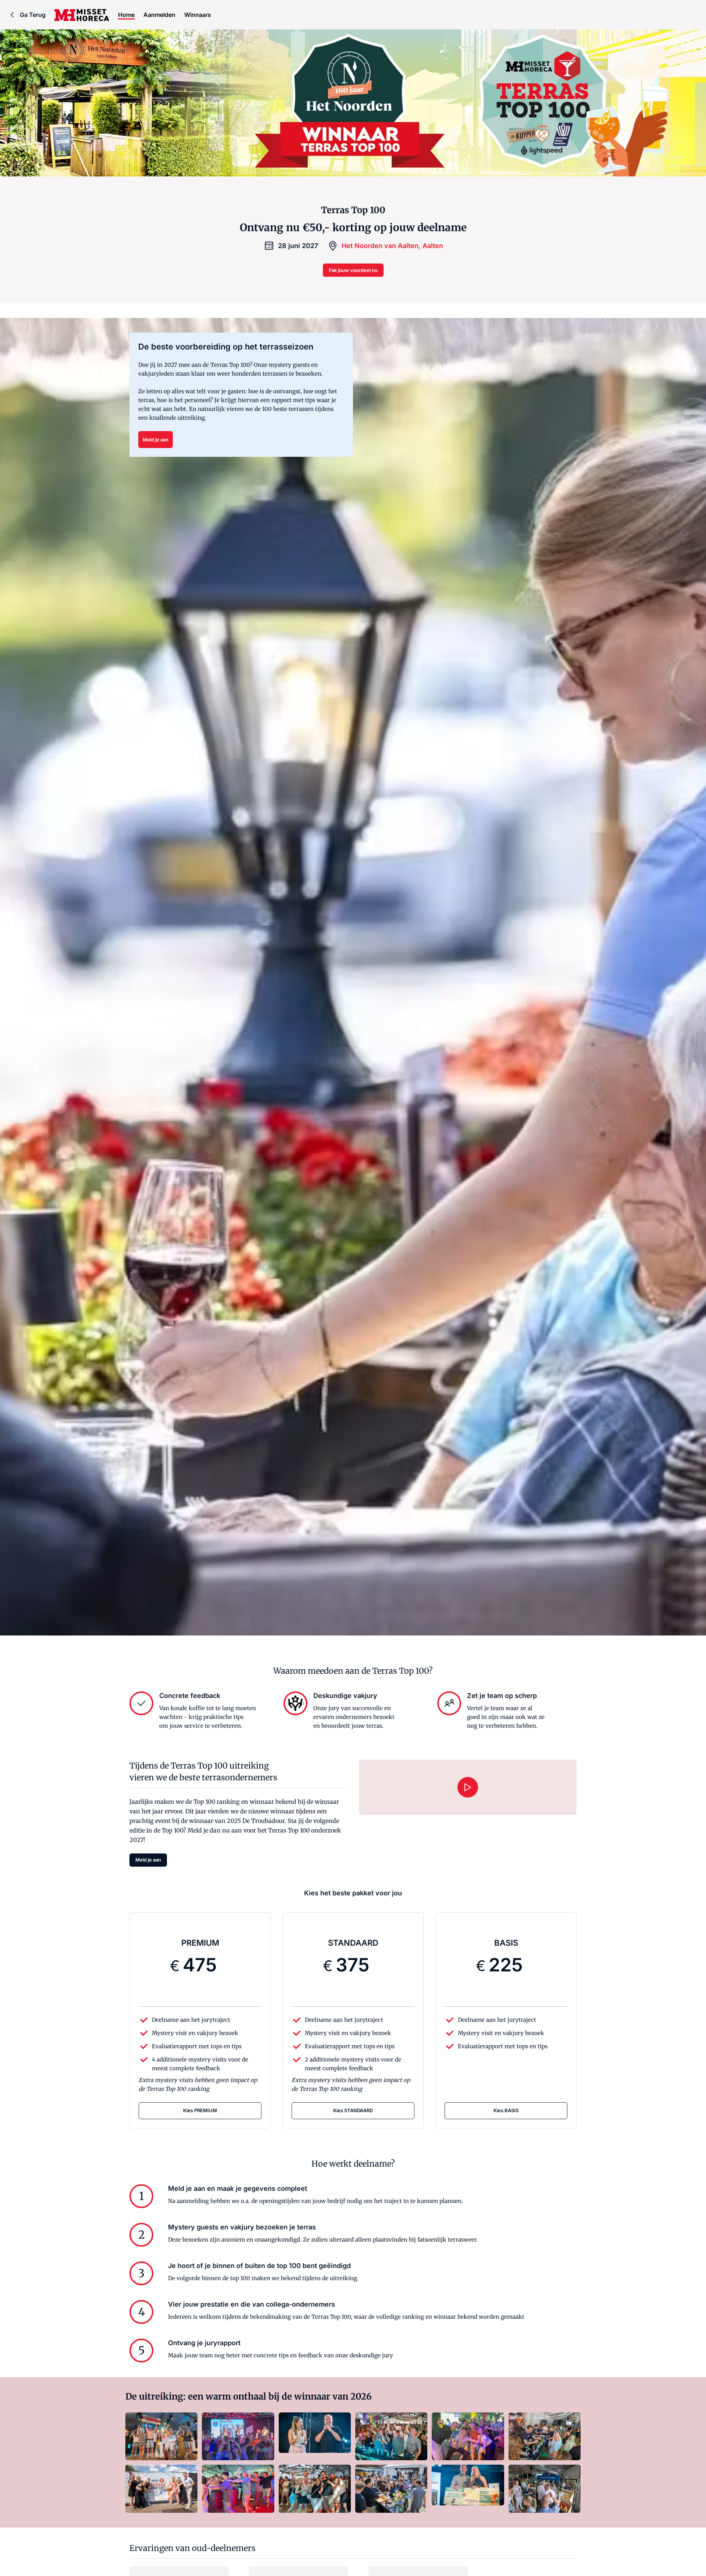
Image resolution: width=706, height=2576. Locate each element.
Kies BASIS (506, 2110)
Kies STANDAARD (353, 2110)
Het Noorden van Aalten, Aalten (392, 246)
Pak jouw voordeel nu (353, 270)
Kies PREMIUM (200, 2110)
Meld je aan (156, 440)
